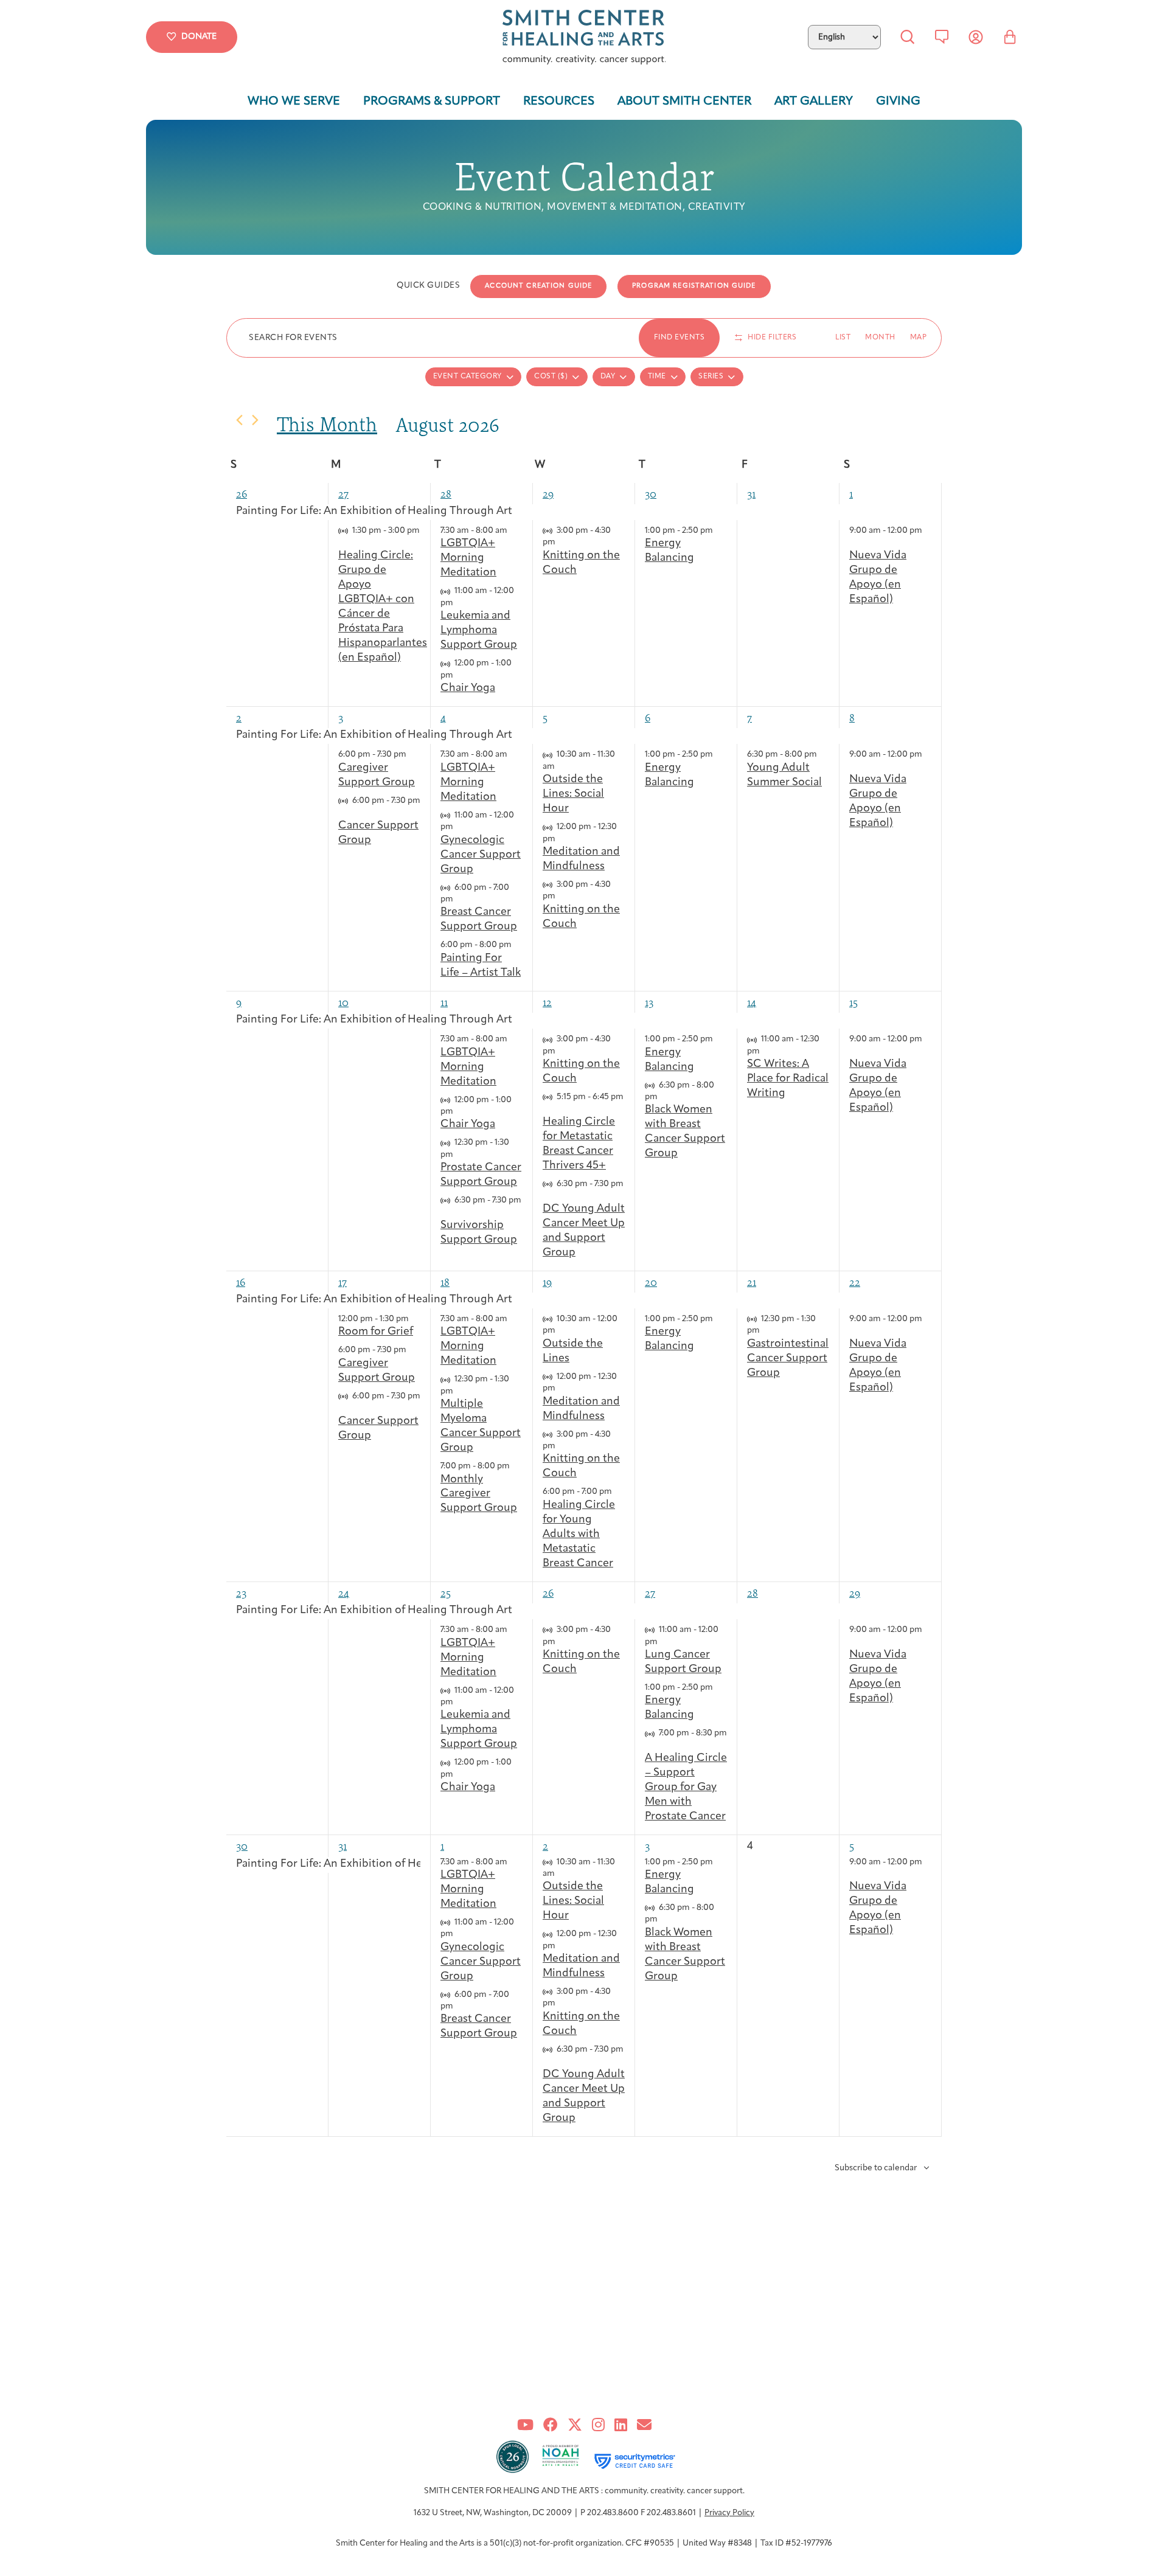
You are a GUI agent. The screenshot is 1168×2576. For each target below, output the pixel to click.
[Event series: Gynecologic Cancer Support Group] (459, 827)
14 (752, 1002)
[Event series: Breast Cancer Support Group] (459, 899)
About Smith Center (684, 102)
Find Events (680, 338)
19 (547, 1282)
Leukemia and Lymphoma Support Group (479, 631)
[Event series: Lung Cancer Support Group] (664, 1642)
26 (242, 494)
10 (343, 1002)
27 (343, 494)
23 (241, 1593)
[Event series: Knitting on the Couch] (561, 542)
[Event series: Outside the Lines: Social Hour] (561, 767)
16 (241, 1282)
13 (649, 1002)
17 (342, 1282)
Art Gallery (814, 102)
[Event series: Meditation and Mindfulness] (561, 839)
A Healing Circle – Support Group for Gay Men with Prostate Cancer (686, 1788)
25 (446, 1593)
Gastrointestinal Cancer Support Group (788, 1359)
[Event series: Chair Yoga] (459, 675)
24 (344, 1593)
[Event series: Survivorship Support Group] (445, 1213)
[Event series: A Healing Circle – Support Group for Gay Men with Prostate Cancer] (649, 1745)
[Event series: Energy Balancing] (719, 531)
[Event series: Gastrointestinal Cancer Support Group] (766, 1331)
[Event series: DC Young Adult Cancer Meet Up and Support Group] (547, 1196)
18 (445, 1282)
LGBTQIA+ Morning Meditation (468, 558)
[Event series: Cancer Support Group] (342, 812)
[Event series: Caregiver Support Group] (412, 755)
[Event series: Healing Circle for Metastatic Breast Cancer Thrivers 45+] (547, 1109)
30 (651, 494)
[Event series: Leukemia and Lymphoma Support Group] (459, 603)
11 (444, 1002)
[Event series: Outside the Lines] (561, 1331)
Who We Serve (294, 102)
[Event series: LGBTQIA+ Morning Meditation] (513, 531)
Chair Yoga (468, 689)
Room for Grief (376, 1332)
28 (446, 494)
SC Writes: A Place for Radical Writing (788, 1079)
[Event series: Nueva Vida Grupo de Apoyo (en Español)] (853, 542)
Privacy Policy (729, 2513)
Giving (898, 102)
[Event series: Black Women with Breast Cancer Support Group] (664, 1097)
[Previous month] (239, 420)
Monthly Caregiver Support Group (479, 1495)
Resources (559, 102)
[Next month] (255, 420)
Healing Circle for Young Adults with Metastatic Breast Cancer (579, 1535)
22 (855, 1282)
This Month (327, 424)
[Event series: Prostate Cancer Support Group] (459, 1155)
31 (751, 494)
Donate (199, 37)
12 (547, 1002)
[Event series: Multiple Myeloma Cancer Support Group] (459, 1391)
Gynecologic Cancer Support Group (481, 855)
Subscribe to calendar (876, 2168)
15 (853, 1002)
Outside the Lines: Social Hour (573, 794)
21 (752, 1282)
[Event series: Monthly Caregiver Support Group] (516, 1466)
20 (651, 1282)
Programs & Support (432, 102)
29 (548, 494)
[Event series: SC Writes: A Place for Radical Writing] (766, 1051)
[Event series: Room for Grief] (415, 1319)
